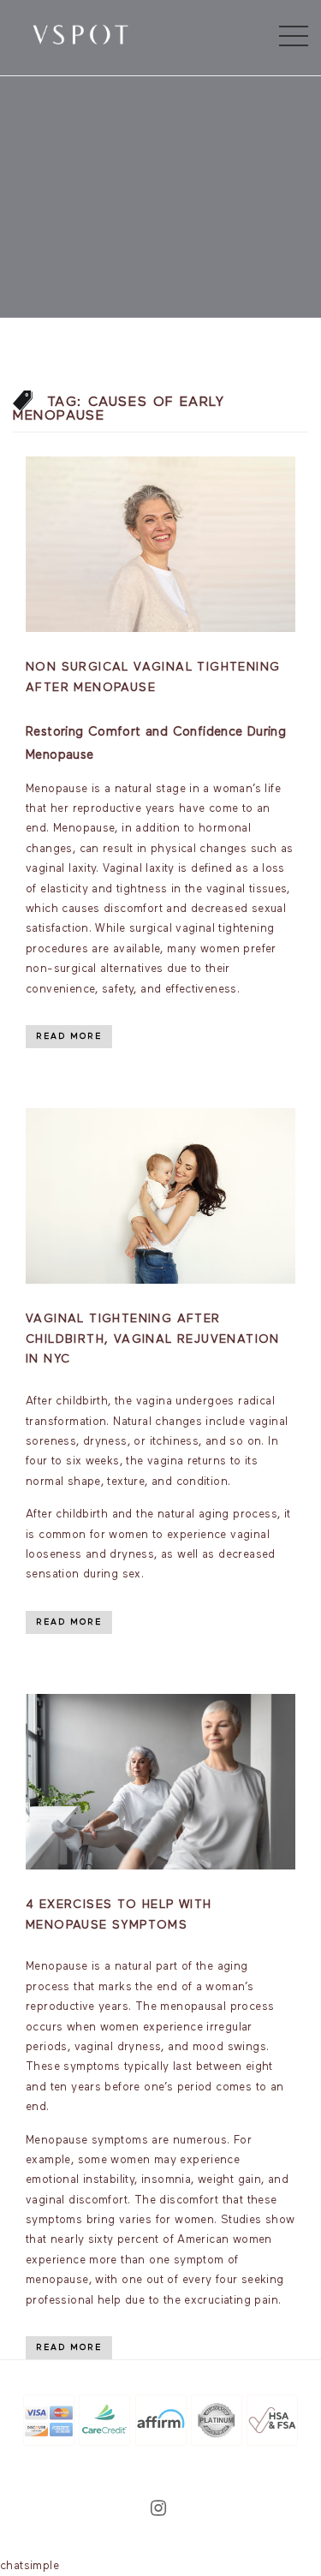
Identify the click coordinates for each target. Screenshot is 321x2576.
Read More (69, 1036)
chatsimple (30, 2566)
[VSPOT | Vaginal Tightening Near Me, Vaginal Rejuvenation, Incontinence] (80, 33)
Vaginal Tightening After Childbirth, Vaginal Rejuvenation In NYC (153, 1339)
